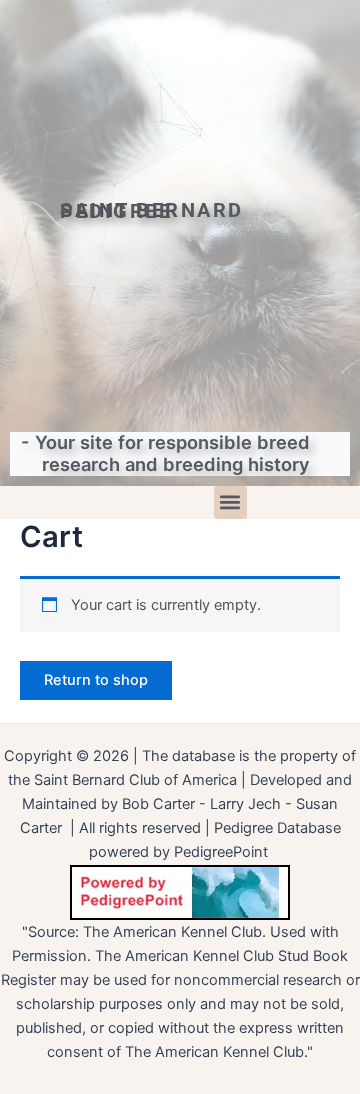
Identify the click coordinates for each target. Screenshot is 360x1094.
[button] (230, 502)
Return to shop (96, 680)
